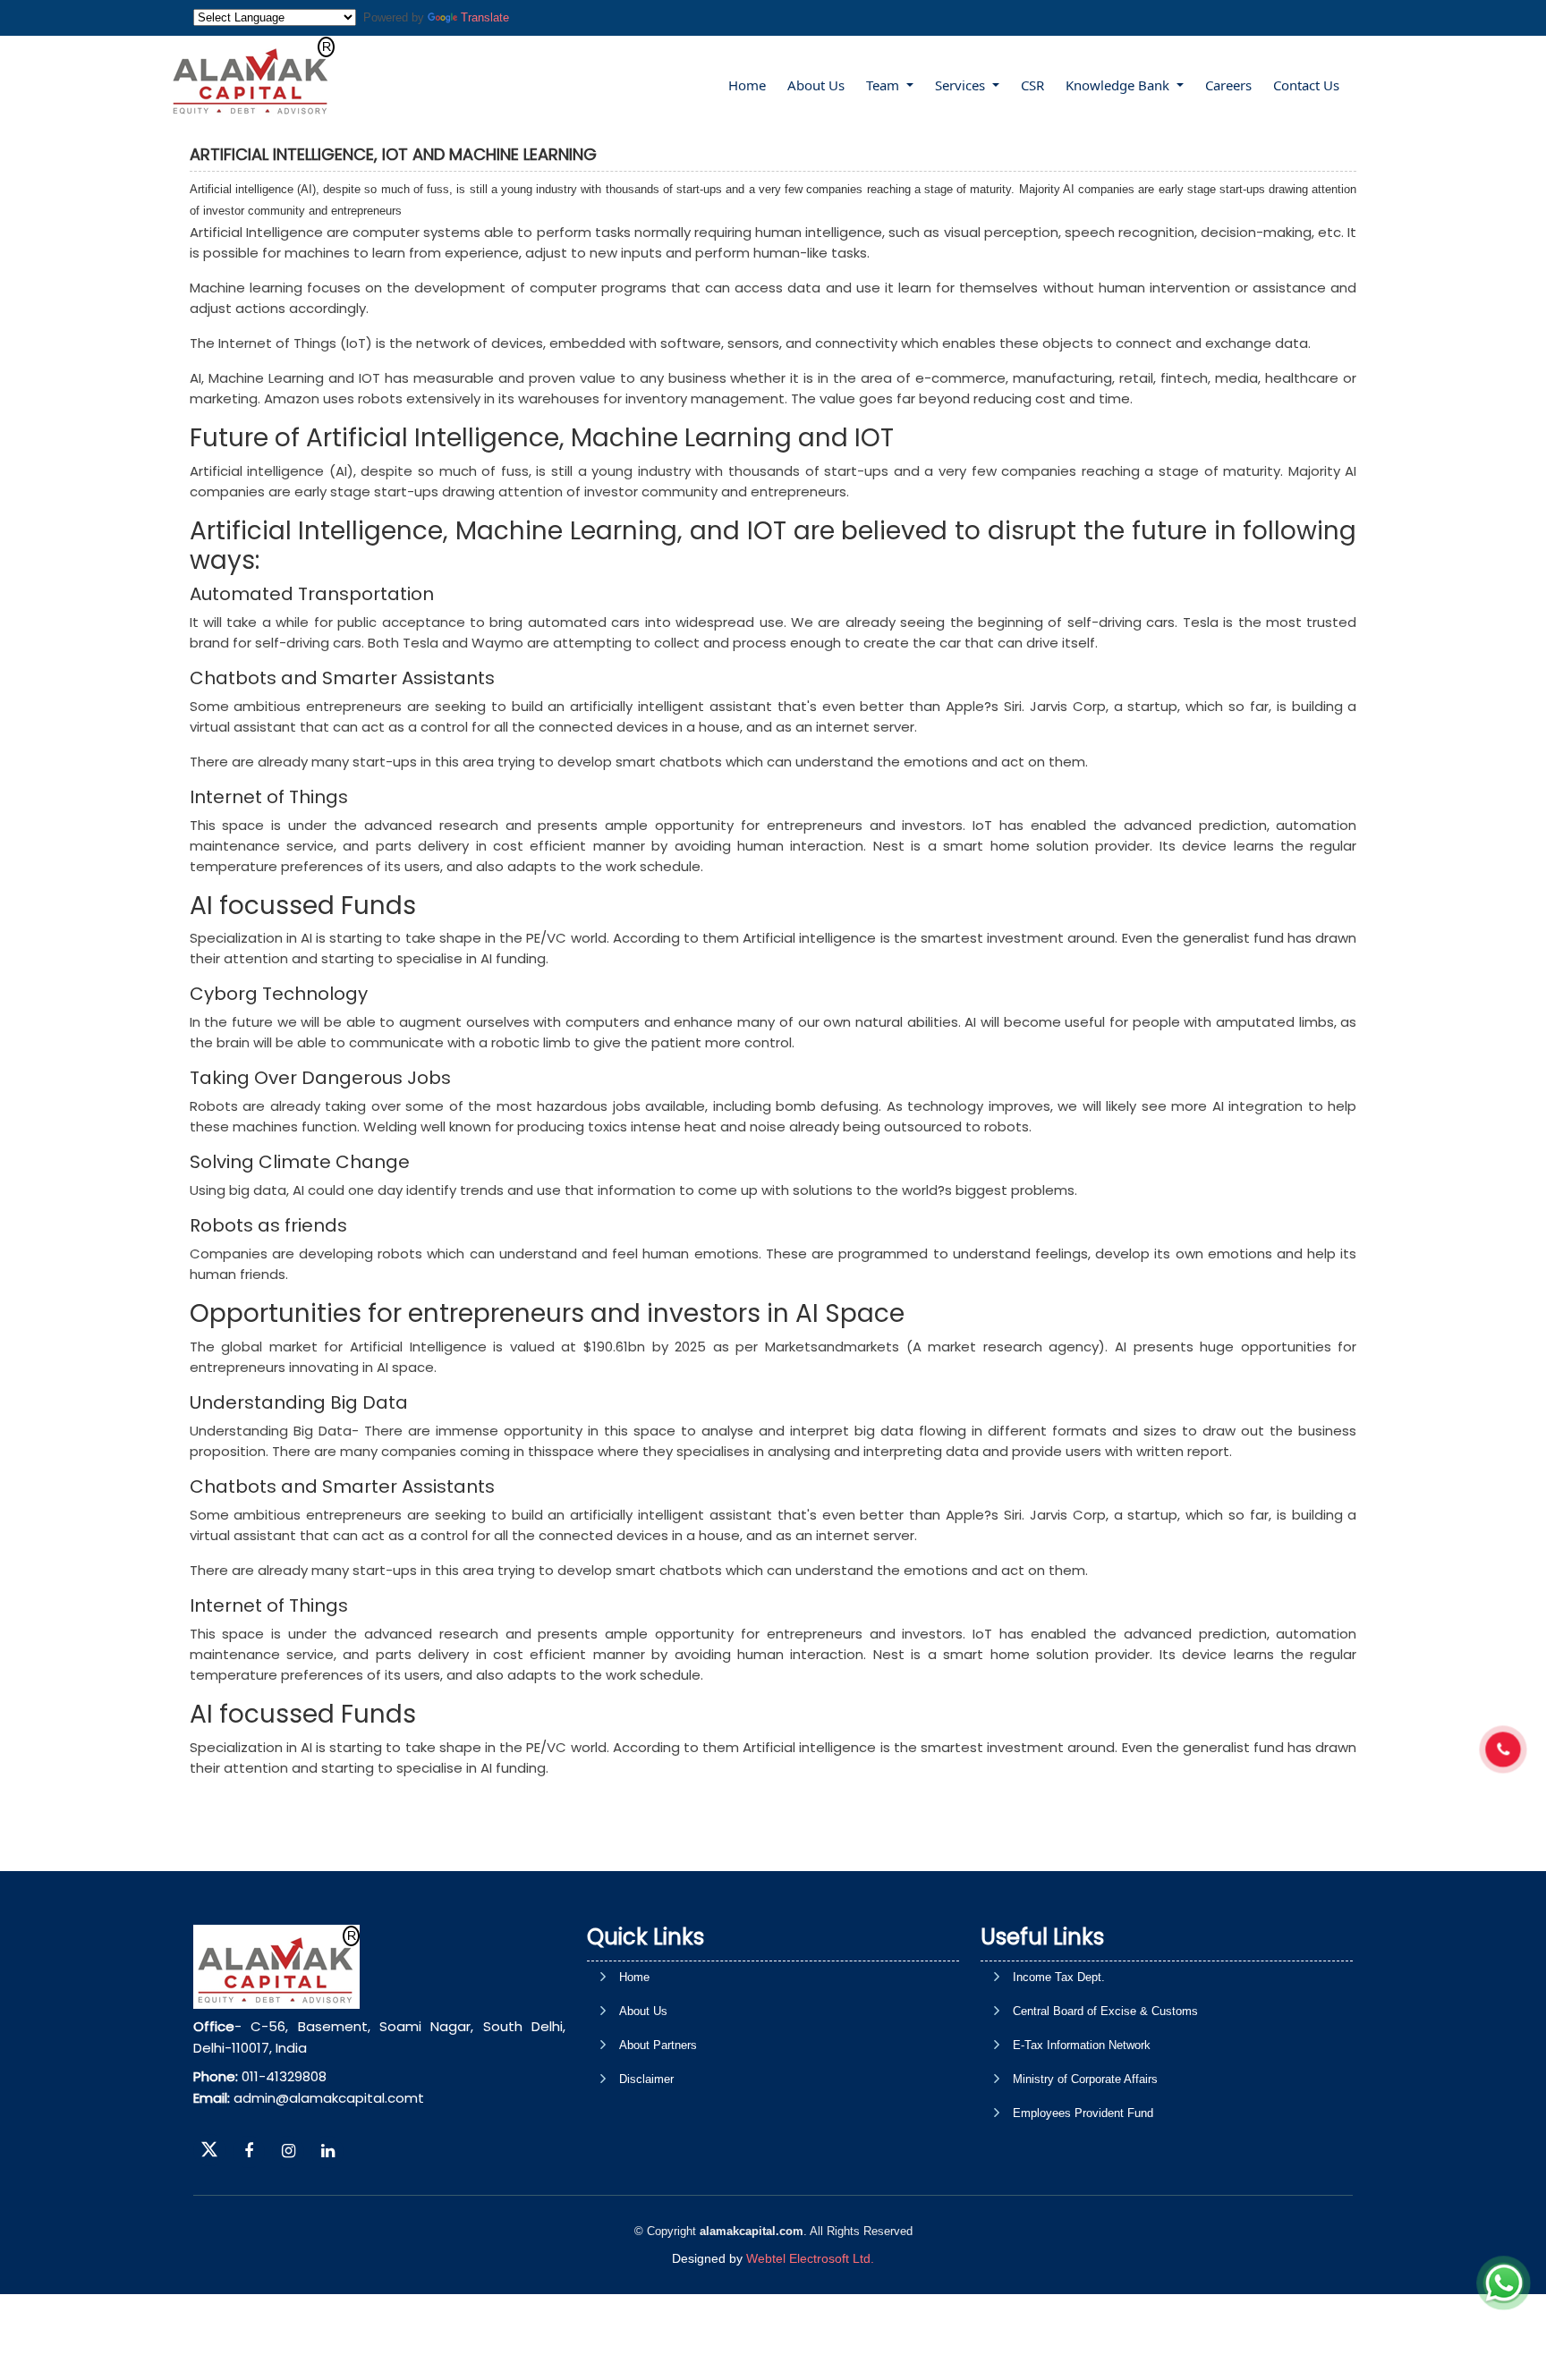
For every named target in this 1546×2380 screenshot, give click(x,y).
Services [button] (962, 85)
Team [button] (884, 85)
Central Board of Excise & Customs (1105, 2011)
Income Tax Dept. (1059, 1977)
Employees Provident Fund (1083, 2113)
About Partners (658, 2045)
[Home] (251, 76)
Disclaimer (646, 2079)
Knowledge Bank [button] (1119, 85)
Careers (1228, 85)
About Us (816, 85)
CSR (1032, 85)
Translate (485, 17)
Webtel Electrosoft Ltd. (810, 2258)
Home (747, 85)
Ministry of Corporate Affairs (1085, 2079)
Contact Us (1306, 85)
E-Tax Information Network (1082, 2045)
